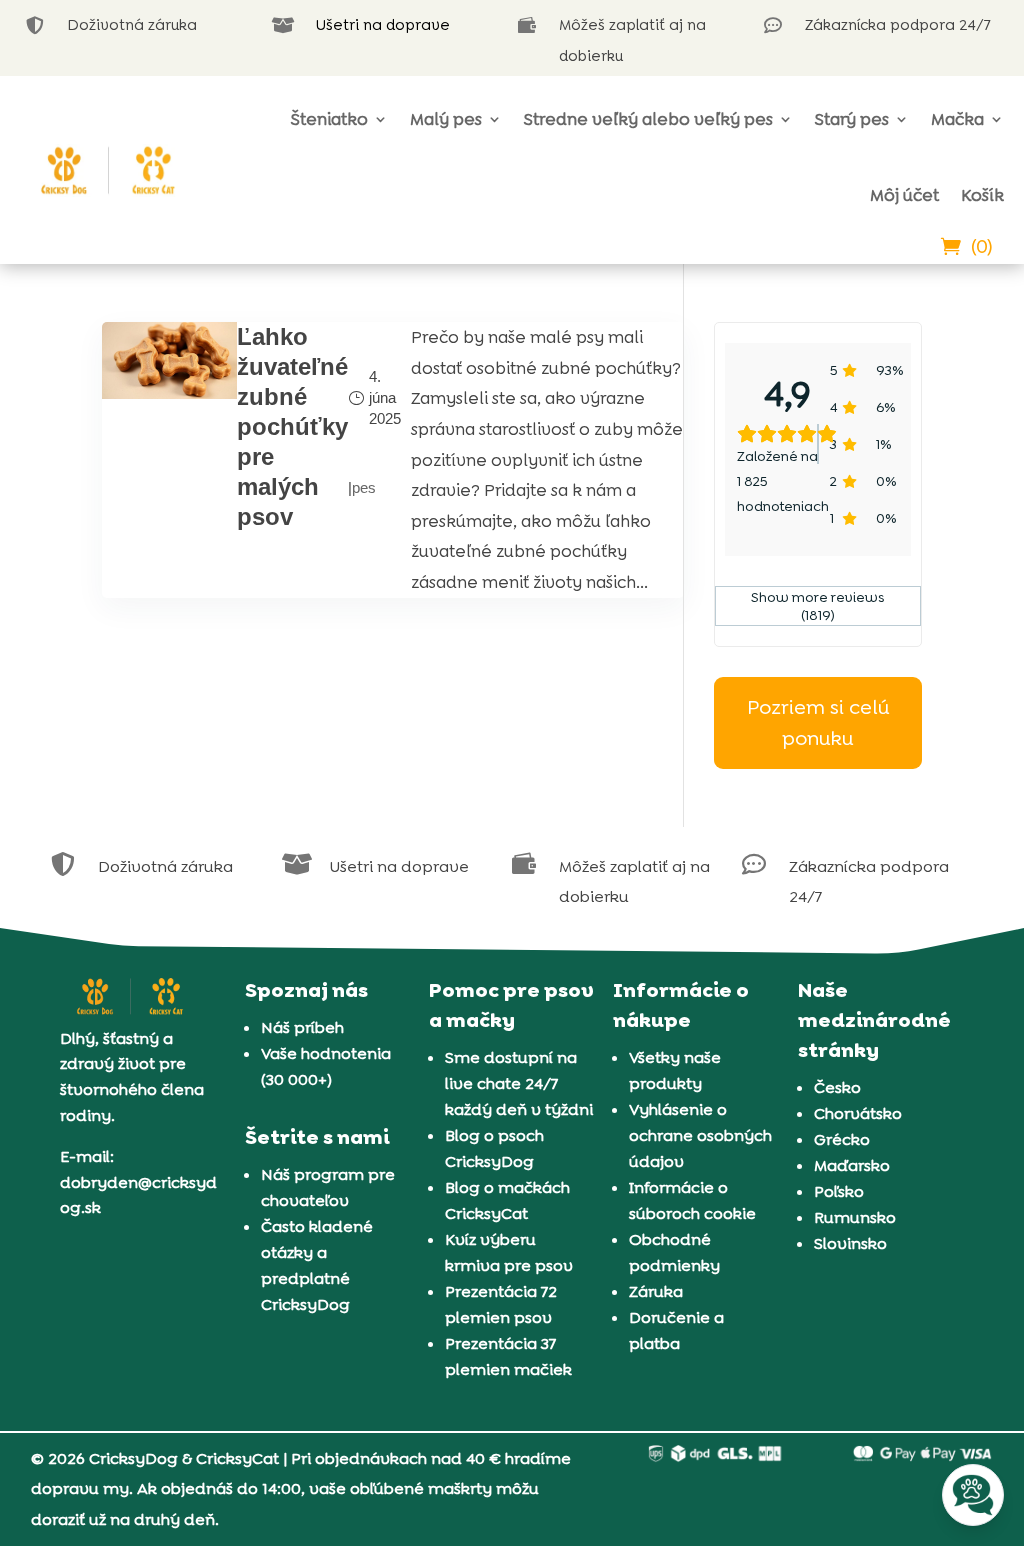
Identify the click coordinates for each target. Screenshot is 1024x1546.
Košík (982, 195)
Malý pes (446, 119)
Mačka (957, 119)
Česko (837, 1087)
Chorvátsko (858, 1113)
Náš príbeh (302, 1027)
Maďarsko (852, 1165)
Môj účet (904, 195)
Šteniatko (329, 119)
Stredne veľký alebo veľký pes (648, 119)
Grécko (842, 1139)
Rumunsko (855, 1217)
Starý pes (852, 119)
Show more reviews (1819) (818, 606)
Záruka (656, 1291)
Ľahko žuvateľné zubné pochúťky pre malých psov (292, 426)
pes (364, 487)
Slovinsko (850, 1243)
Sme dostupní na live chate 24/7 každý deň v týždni (519, 1083)
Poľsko (839, 1191)
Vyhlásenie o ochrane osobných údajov (700, 1135)
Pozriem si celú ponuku (818, 722)
